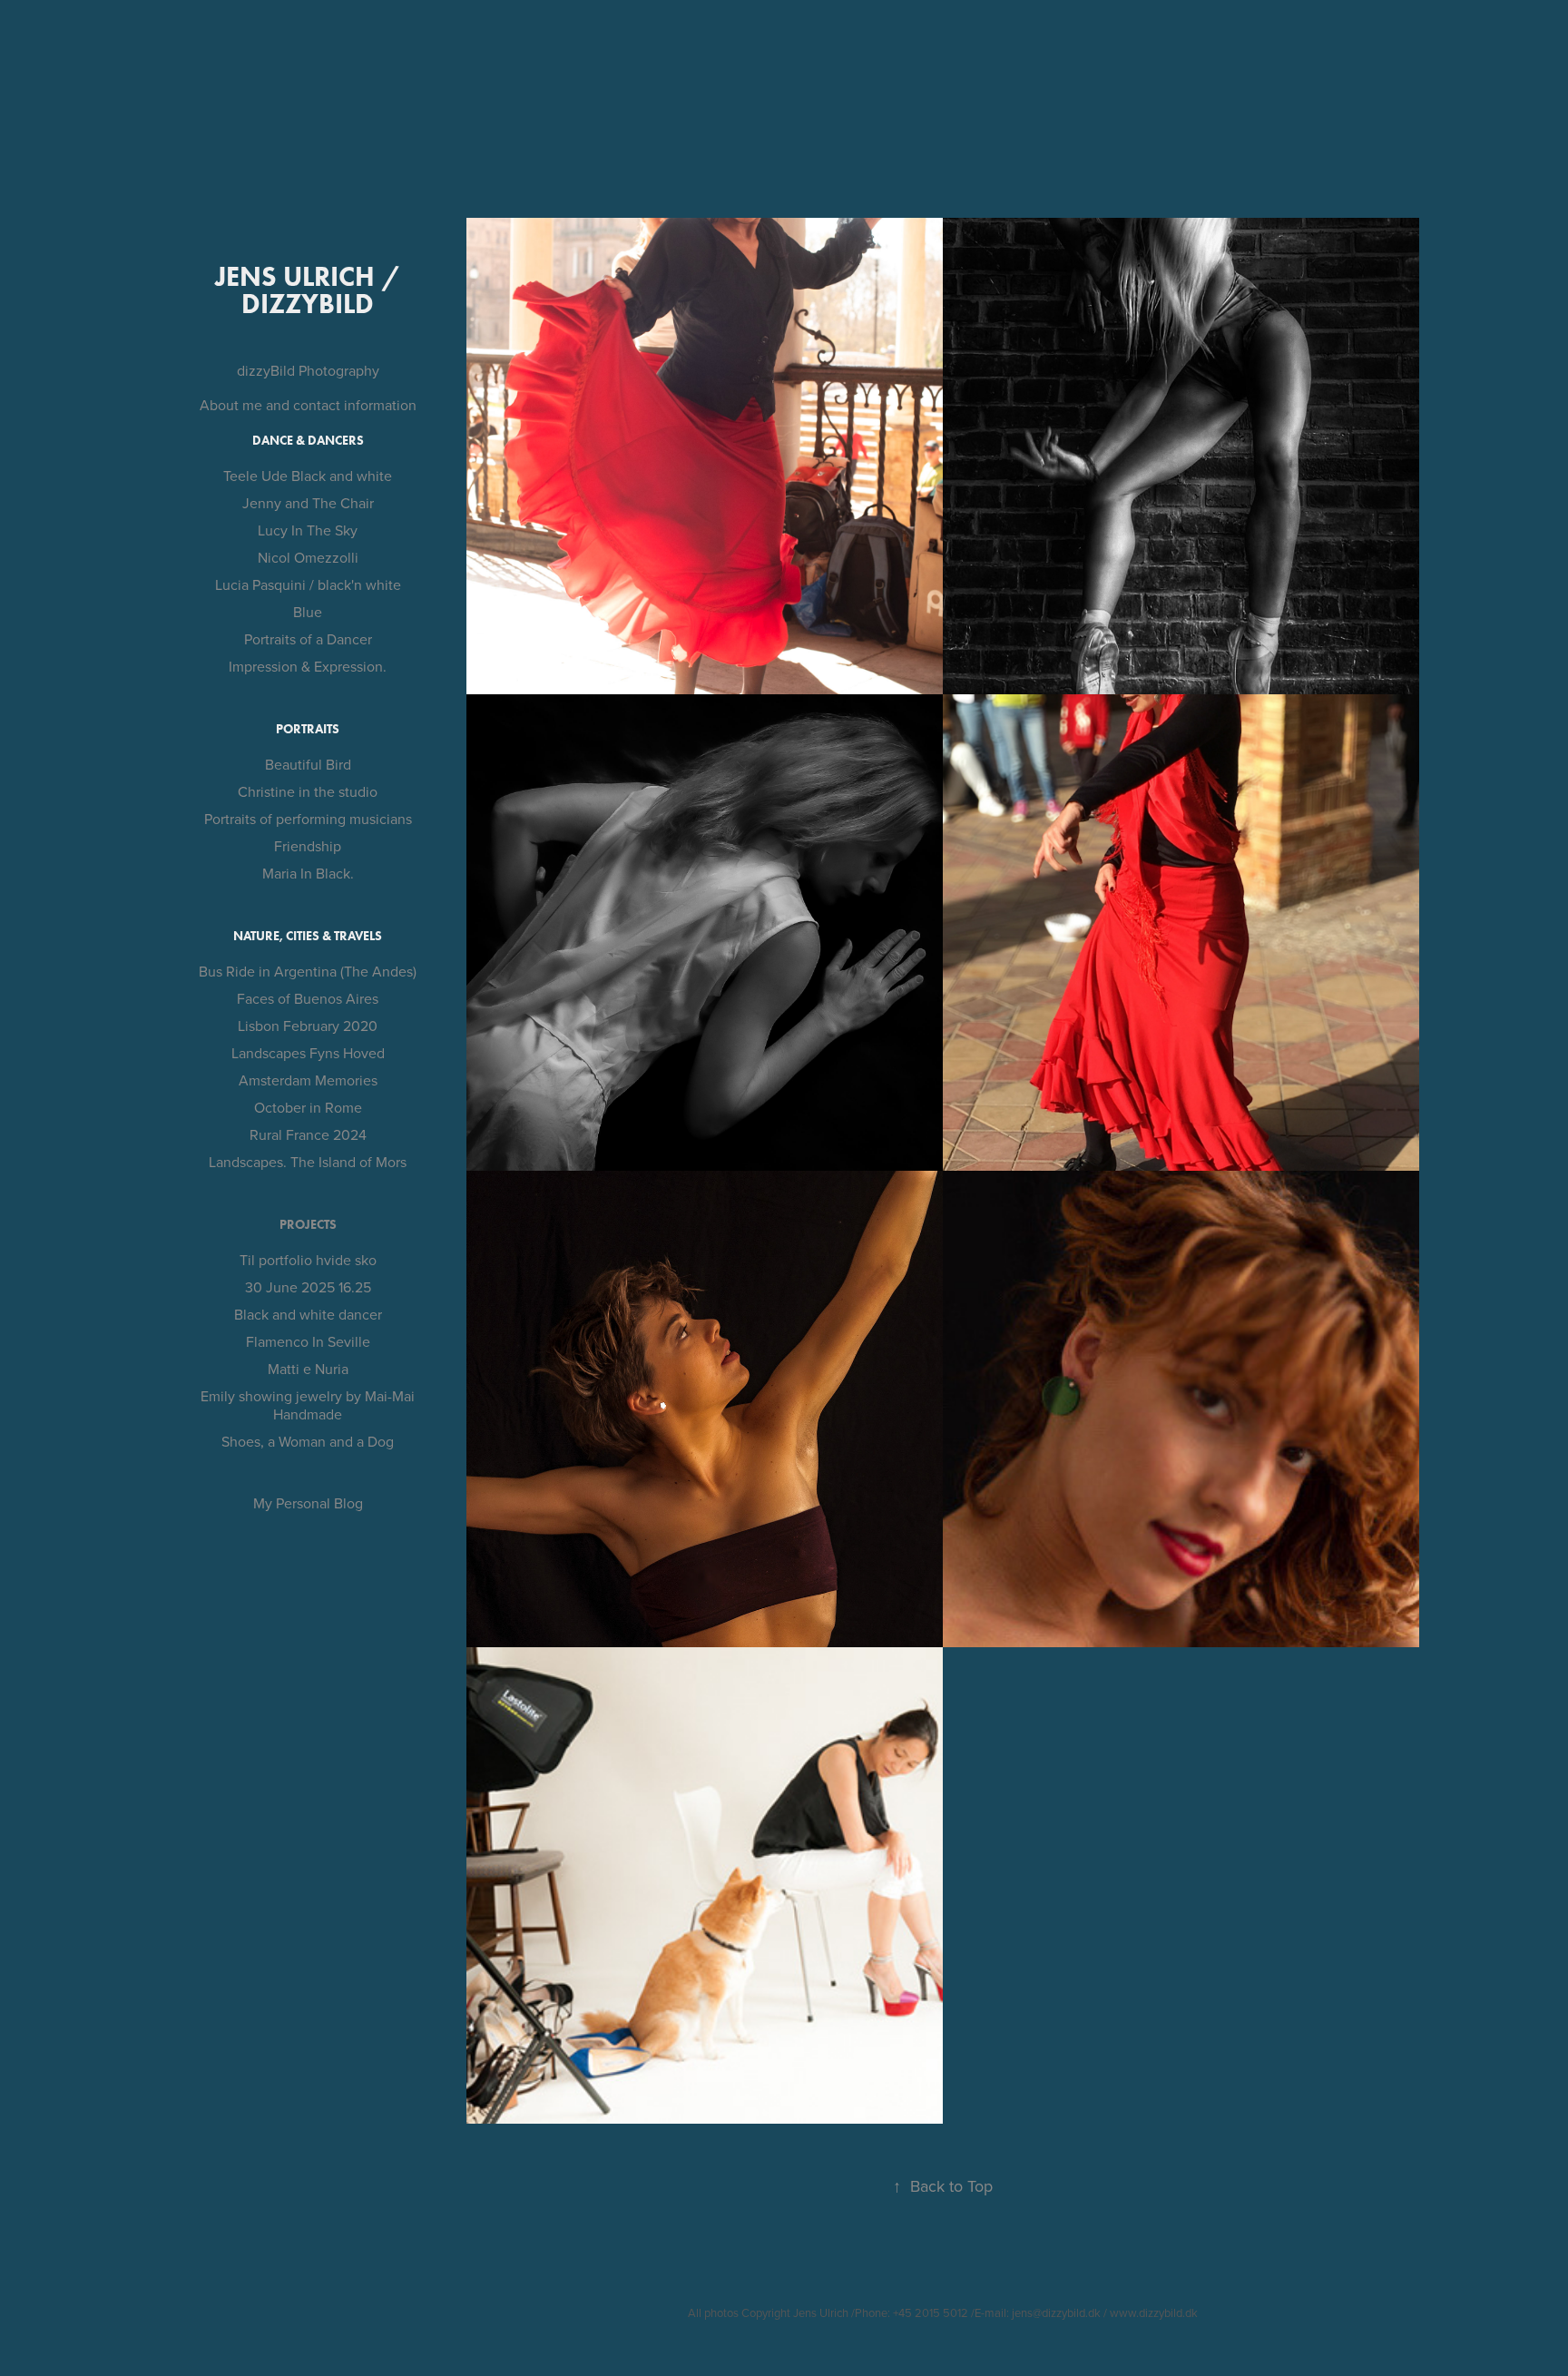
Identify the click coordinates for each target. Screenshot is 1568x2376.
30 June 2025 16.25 (308, 1287)
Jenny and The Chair (308, 503)
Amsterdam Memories (308, 1080)
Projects (308, 1225)
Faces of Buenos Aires (308, 998)
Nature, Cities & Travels (308, 936)
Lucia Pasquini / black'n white (308, 584)
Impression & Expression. (308, 666)
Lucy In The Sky (308, 530)
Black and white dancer (308, 1314)
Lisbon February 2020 (308, 1026)
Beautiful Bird (308, 764)
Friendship (308, 846)
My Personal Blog (308, 1503)
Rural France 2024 (308, 1134)
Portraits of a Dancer (308, 639)
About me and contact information (308, 405)
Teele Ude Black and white (308, 476)
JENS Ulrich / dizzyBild (311, 290)
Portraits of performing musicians (308, 819)
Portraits (308, 729)
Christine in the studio (308, 791)
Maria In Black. (308, 873)
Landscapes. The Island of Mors (308, 1162)
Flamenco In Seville (308, 1341)
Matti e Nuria (308, 1369)
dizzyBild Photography (308, 370)
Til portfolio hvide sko (308, 1260)
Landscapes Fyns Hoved (308, 1053)
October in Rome (308, 1107)
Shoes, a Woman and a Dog (308, 1441)
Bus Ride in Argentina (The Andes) (308, 971)
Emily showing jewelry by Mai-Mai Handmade (308, 1405)
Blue (308, 612)
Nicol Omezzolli (308, 557)
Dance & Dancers (308, 441)
